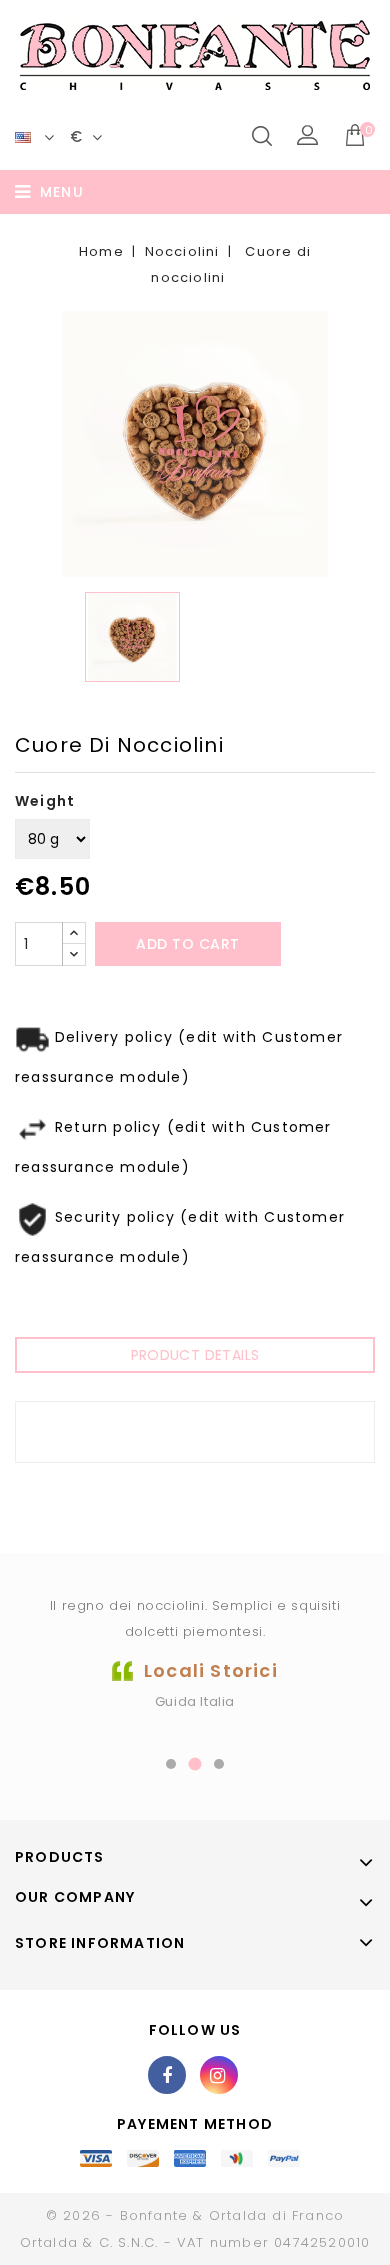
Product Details (195, 1355)
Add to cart (188, 944)
